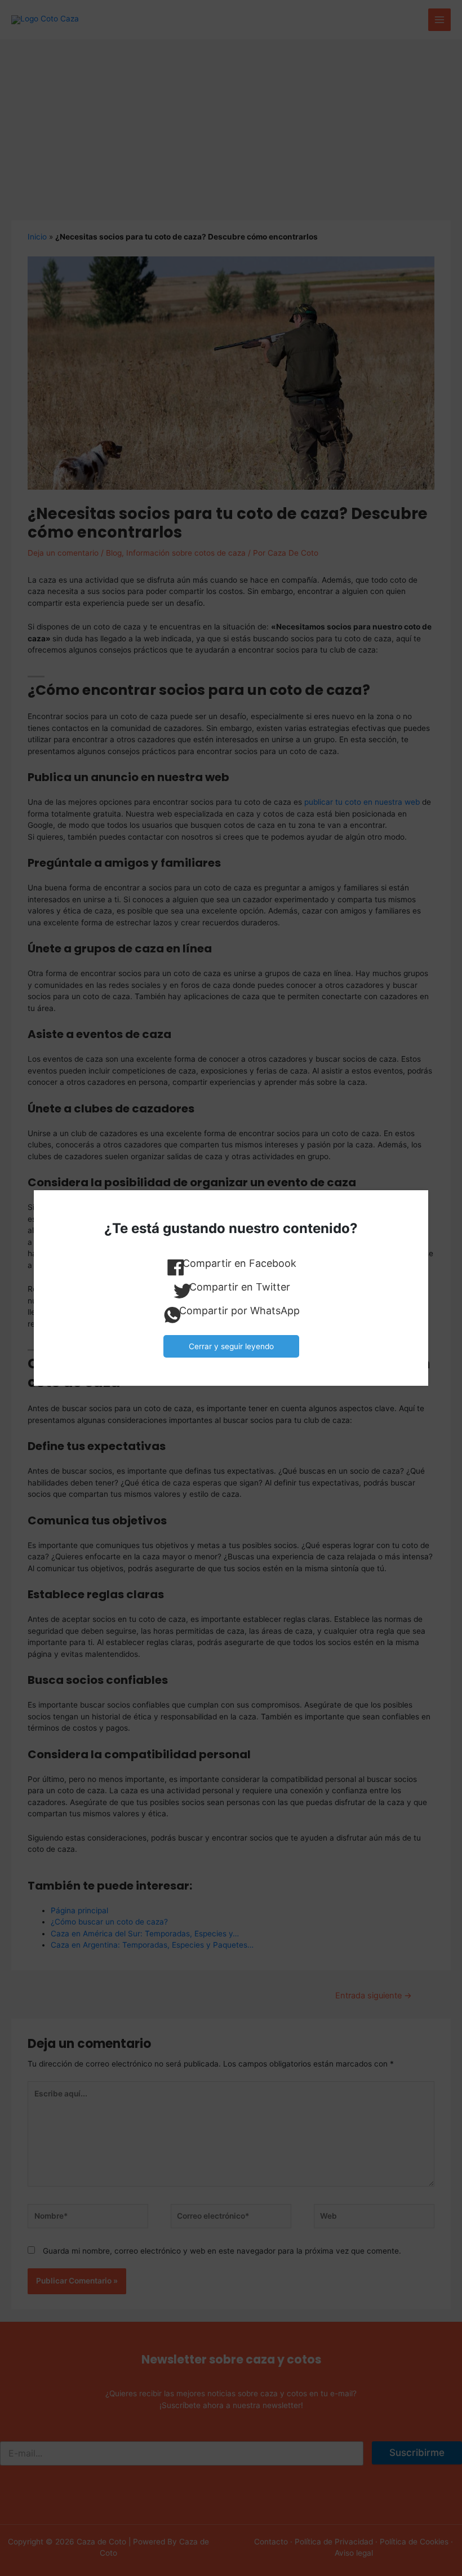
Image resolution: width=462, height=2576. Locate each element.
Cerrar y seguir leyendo (231, 1346)
